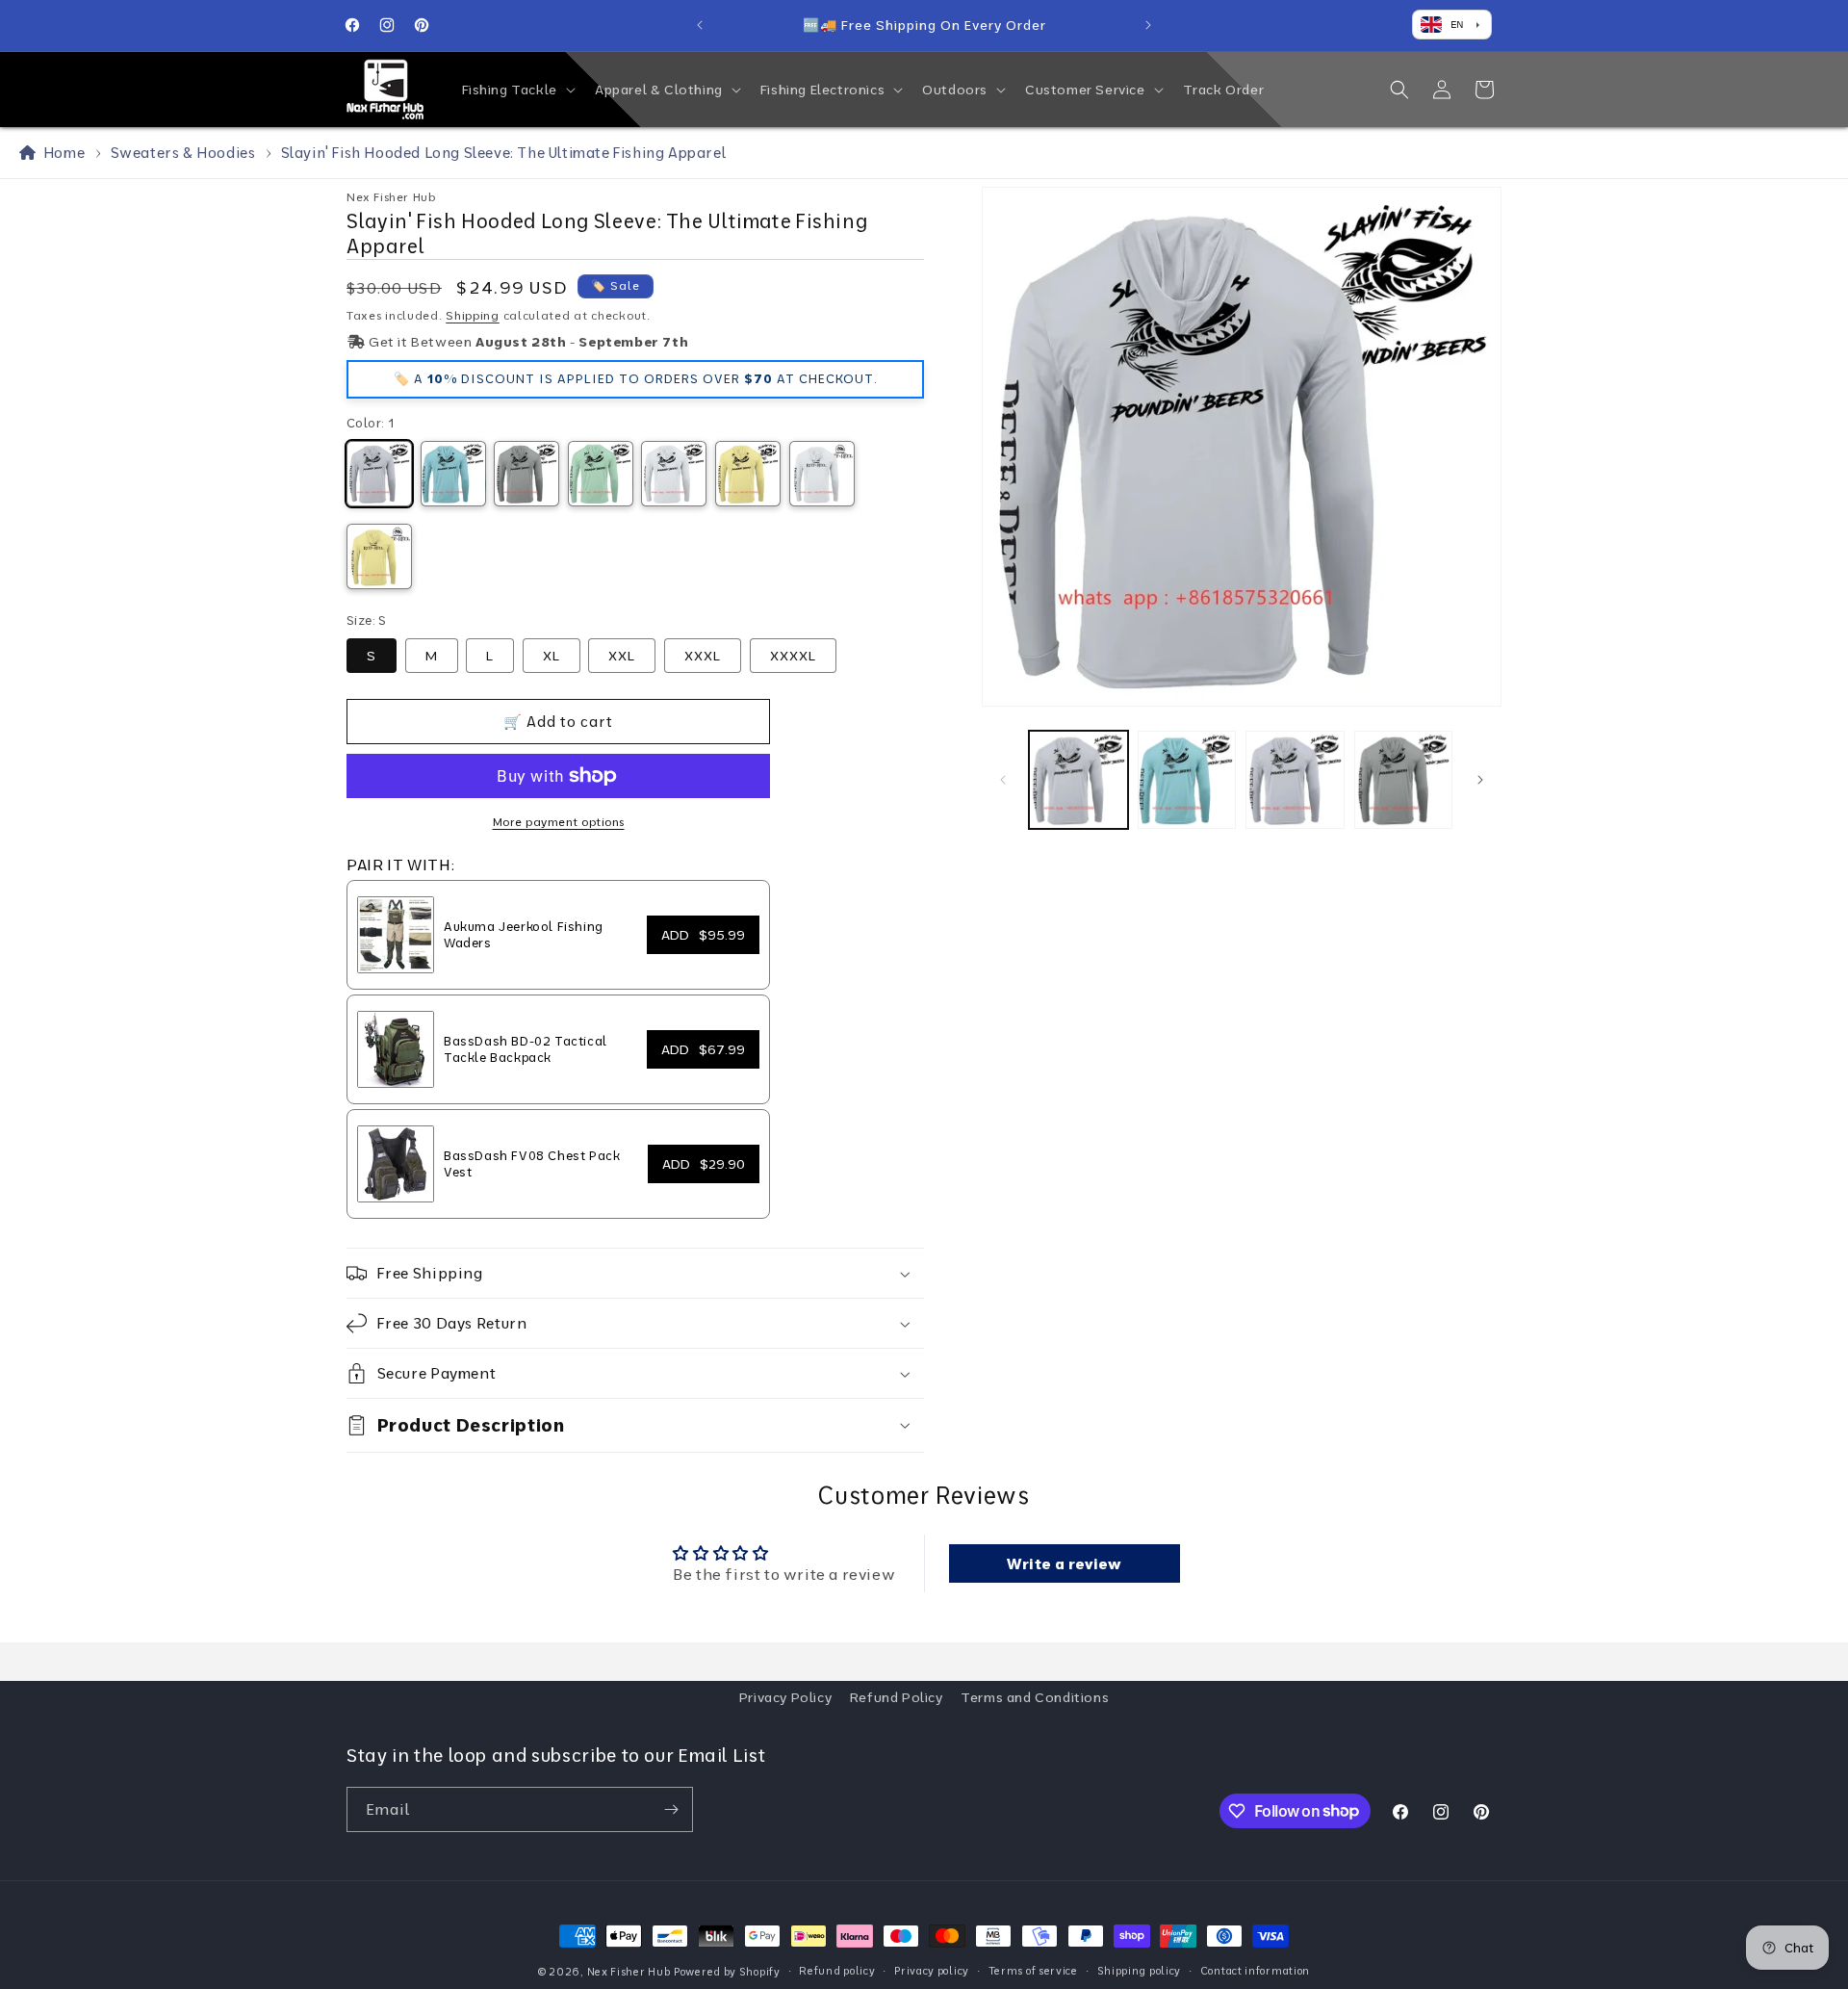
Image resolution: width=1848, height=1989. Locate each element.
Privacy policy (932, 1971)
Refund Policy (897, 1697)
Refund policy (837, 1971)
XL (552, 656)
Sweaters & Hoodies (183, 153)
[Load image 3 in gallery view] (1295, 780)
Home (61, 153)
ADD (703, 935)
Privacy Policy (785, 1697)
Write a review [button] (1064, 1563)
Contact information (1255, 1971)
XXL (622, 656)
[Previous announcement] (700, 25)
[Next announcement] (1148, 25)
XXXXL (793, 656)
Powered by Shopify (727, 1972)
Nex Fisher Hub (629, 1972)
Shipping (473, 315)
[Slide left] (1003, 780)
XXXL (703, 656)
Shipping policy (1140, 1971)
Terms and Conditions (1035, 1697)
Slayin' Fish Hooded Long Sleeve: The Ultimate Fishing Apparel (504, 153)
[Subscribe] (671, 1809)
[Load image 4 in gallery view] (1404, 780)
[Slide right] (1480, 780)
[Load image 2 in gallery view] (1187, 780)
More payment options (559, 822)
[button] (517, 90)
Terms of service (1033, 1971)
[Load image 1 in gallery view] (1078, 780)
